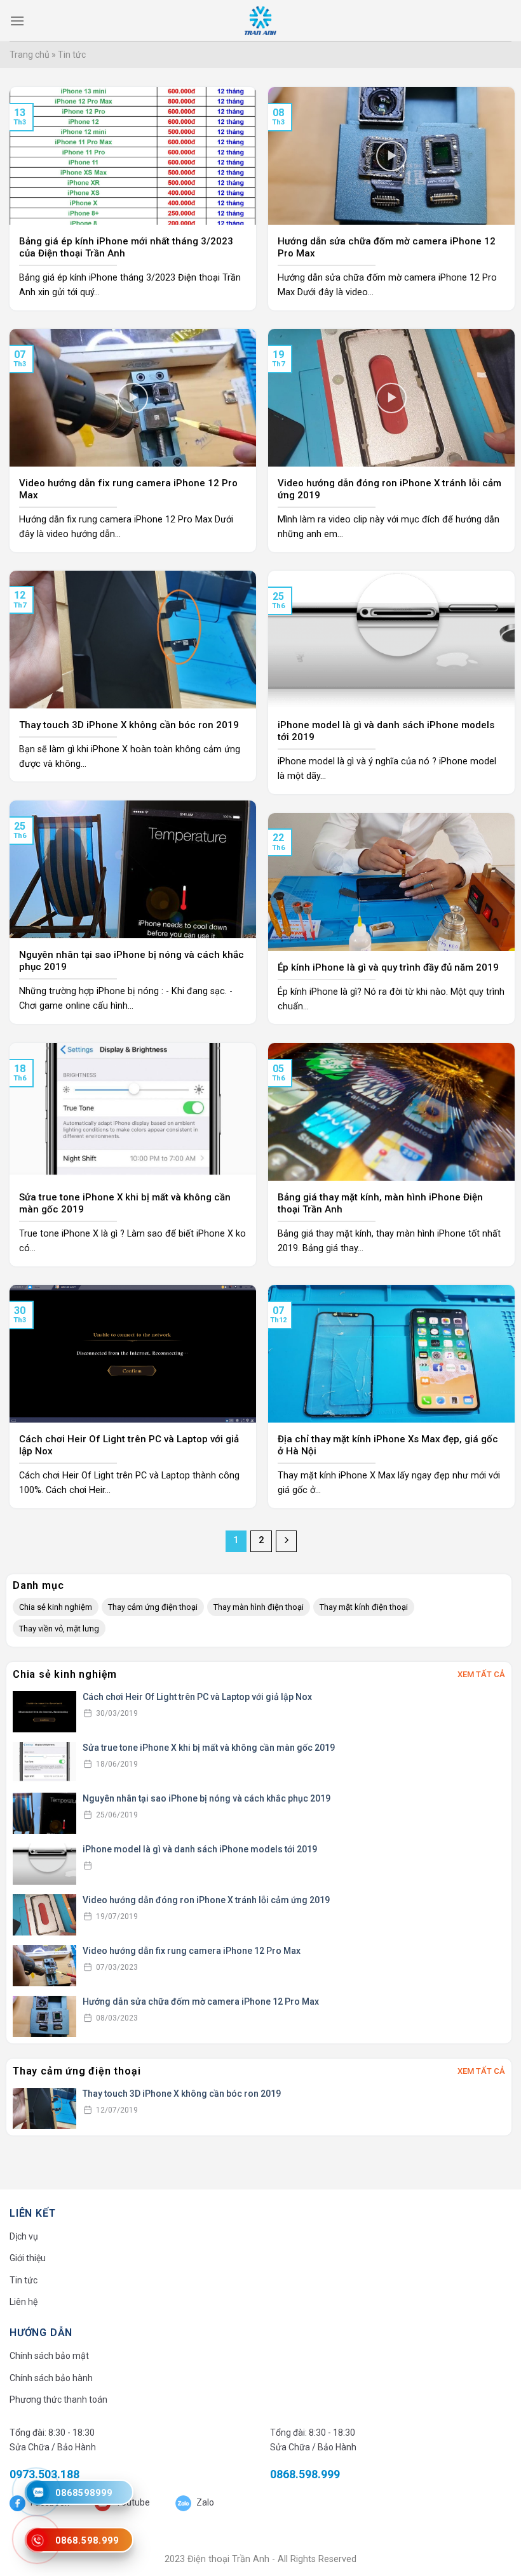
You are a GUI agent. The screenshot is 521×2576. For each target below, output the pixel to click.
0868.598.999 (305, 2474)
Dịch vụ (24, 2236)
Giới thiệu (28, 2258)
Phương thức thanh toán (58, 2400)
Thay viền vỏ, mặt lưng (59, 1629)
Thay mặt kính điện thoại (364, 1607)
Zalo (204, 2502)
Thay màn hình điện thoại (259, 1607)
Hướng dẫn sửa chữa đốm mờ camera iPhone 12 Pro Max (201, 2002)
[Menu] (17, 21)
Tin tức (24, 2280)
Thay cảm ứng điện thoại (153, 1607)
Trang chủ (30, 55)
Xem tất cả (481, 1674)
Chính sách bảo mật (49, 2356)
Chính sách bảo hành (51, 2378)
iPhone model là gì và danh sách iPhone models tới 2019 (200, 1849)
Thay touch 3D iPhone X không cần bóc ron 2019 (182, 2094)
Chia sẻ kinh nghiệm (56, 1607)
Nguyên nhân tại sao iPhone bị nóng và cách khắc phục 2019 (206, 1798)
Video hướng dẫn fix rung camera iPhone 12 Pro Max (192, 1951)
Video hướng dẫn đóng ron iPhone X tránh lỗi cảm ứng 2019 (206, 1900)
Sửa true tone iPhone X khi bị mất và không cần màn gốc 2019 (209, 1748)
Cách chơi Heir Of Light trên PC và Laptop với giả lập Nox (197, 1697)
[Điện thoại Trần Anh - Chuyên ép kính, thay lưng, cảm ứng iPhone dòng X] (260, 21)
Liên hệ (24, 2302)
